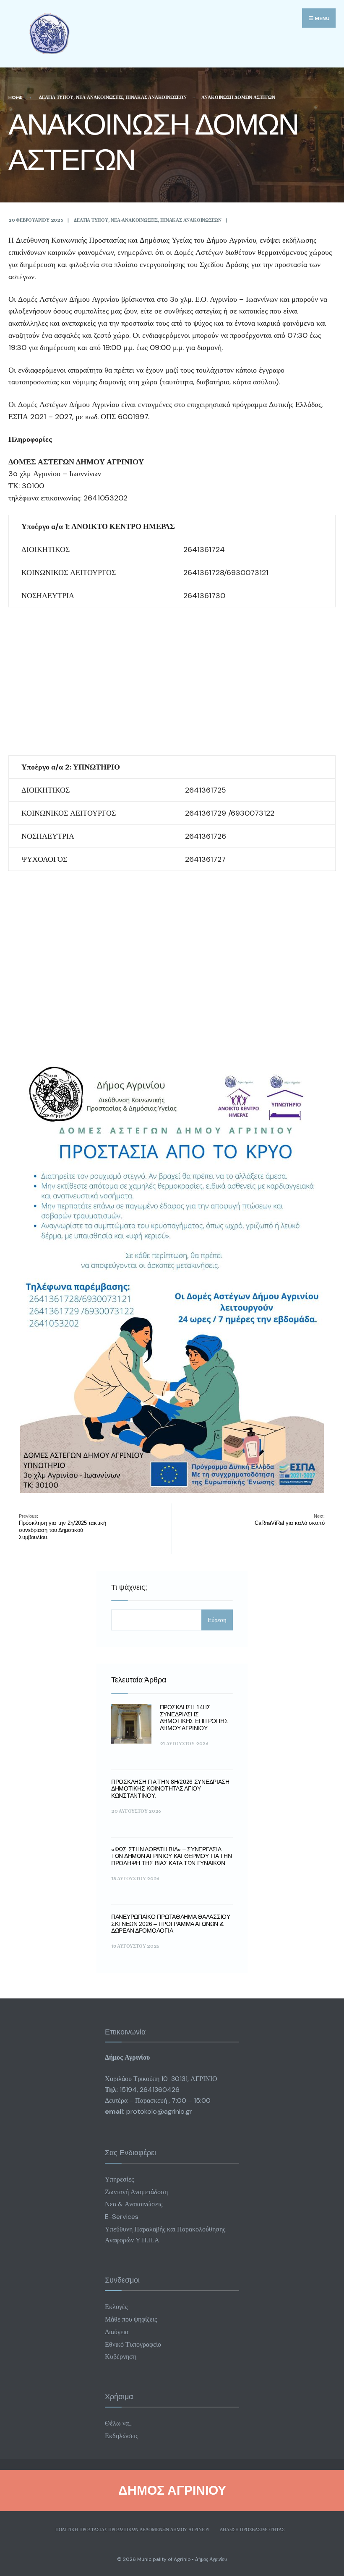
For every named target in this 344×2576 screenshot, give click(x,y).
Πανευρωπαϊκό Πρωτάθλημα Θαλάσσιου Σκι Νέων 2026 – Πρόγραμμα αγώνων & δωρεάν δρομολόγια (171, 1924)
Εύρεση (217, 1620)
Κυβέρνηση (121, 2357)
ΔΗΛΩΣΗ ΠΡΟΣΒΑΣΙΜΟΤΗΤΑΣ (252, 2529)
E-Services (122, 2217)
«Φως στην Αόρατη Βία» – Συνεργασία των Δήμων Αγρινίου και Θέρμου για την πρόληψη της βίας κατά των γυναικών (172, 1856)
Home (15, 97)
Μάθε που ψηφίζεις (131, 2319)
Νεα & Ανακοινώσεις (134, 2204)
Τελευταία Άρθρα (139, 1680)
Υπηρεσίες (119, 2179)
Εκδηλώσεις (121, 2436)
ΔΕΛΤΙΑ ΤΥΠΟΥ (56, 97)
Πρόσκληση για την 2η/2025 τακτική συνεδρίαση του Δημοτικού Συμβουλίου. (63, 1527)
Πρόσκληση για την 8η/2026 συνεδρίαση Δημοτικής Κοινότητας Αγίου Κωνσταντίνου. (170, 1789)
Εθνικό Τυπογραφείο (133, 2344)
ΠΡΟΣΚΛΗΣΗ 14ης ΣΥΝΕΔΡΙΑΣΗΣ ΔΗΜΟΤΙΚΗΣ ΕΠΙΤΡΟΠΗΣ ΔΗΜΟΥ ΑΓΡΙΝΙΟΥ (194, 1718)
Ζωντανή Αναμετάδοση (136, 2192)
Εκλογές (116, 2307)
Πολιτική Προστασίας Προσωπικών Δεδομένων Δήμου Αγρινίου (133, 2529)
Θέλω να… (119, 2423)
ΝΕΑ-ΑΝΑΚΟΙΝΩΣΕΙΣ (99, 97)
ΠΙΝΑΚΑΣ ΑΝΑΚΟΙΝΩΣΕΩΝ (156, 97)
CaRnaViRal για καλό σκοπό (290, 1520)
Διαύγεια (117, 2332)
